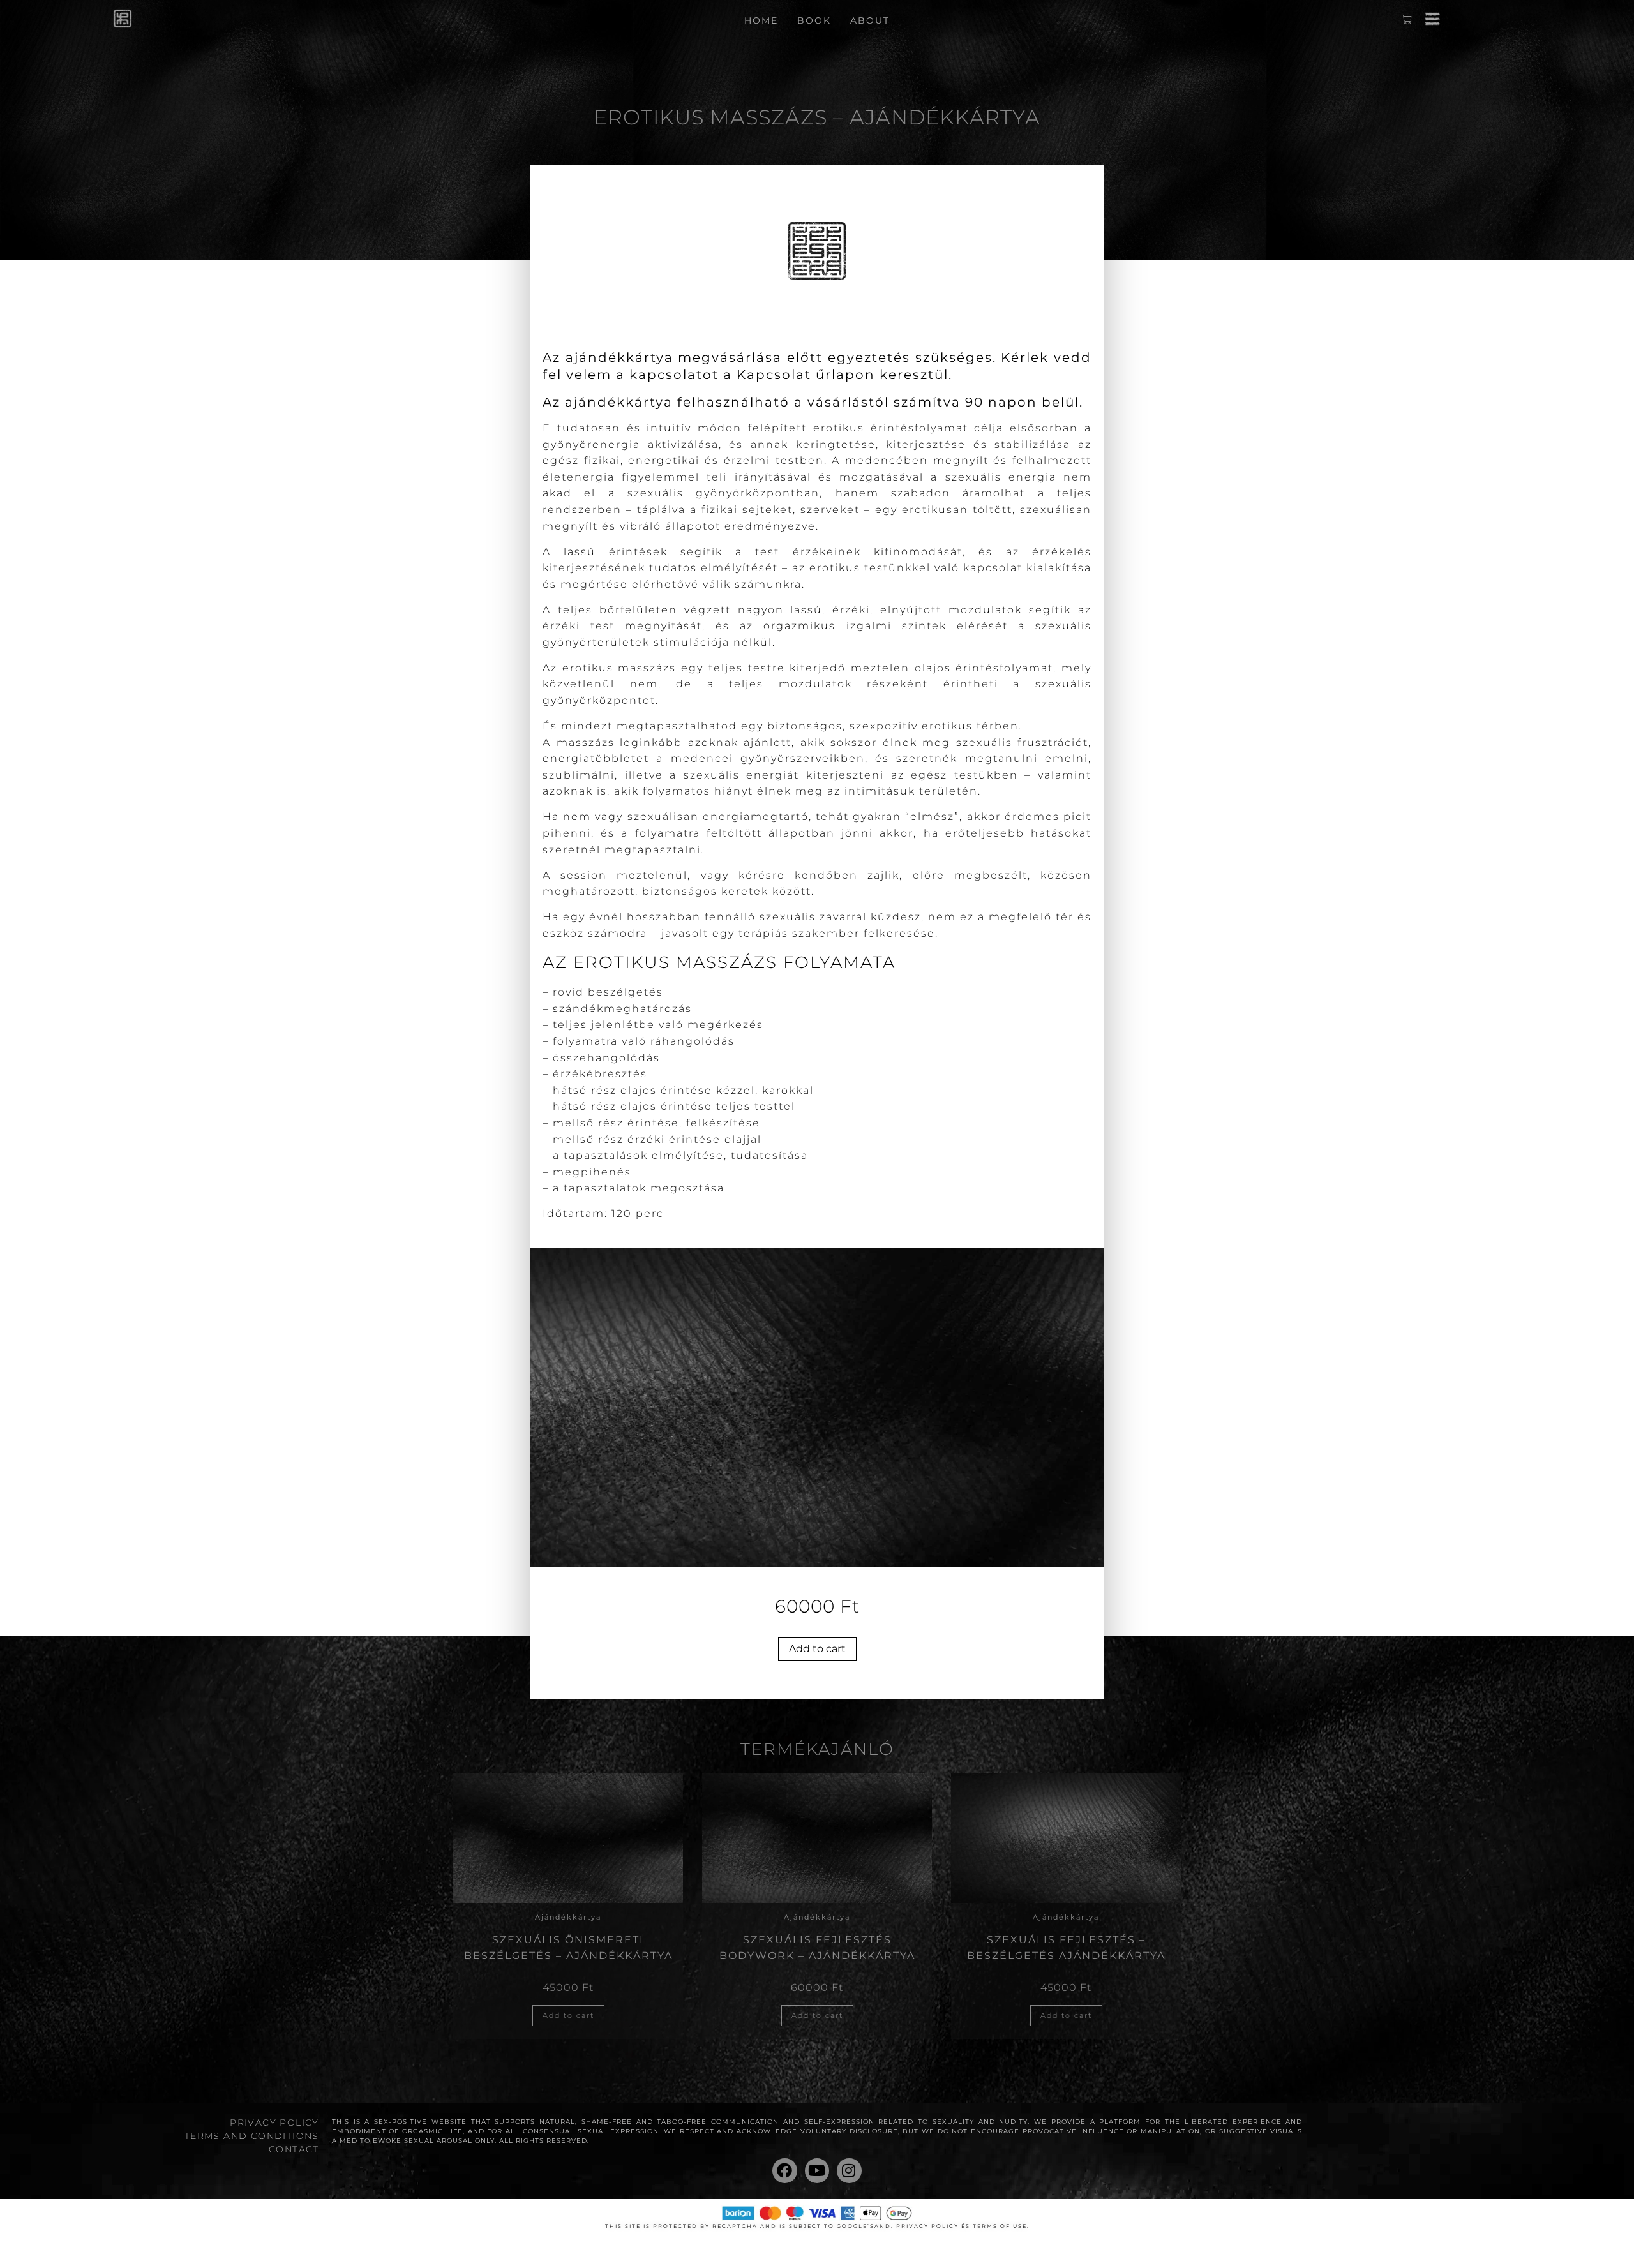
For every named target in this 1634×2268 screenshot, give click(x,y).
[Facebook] (784, 2170)
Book (814, 20)
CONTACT (294, 2149)
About (870, 20)
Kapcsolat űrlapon (806, 375)
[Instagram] (849, 2170)
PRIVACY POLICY (274, 2123)
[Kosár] (1407, 22)
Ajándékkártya (568, 1917)
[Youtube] (817, 2170)
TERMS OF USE (1000, 2226)
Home (761, 20)
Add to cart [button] (568, 2015)
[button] (1433, 21)
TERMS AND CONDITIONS (252, 2136)
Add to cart (817, 1649)
